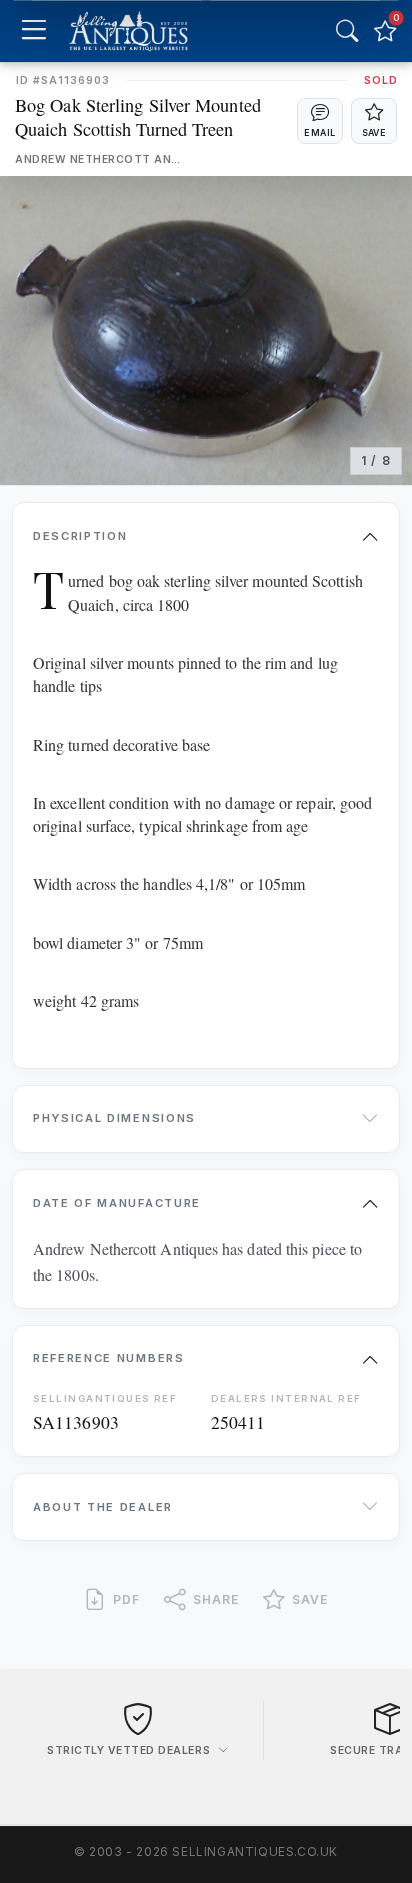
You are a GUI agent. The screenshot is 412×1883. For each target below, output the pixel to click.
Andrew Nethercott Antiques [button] (101, 159)
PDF (126, 1599)
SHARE (216, 1599)
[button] (320, 121)
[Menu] (33, 31)
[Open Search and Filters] (347, 31)
